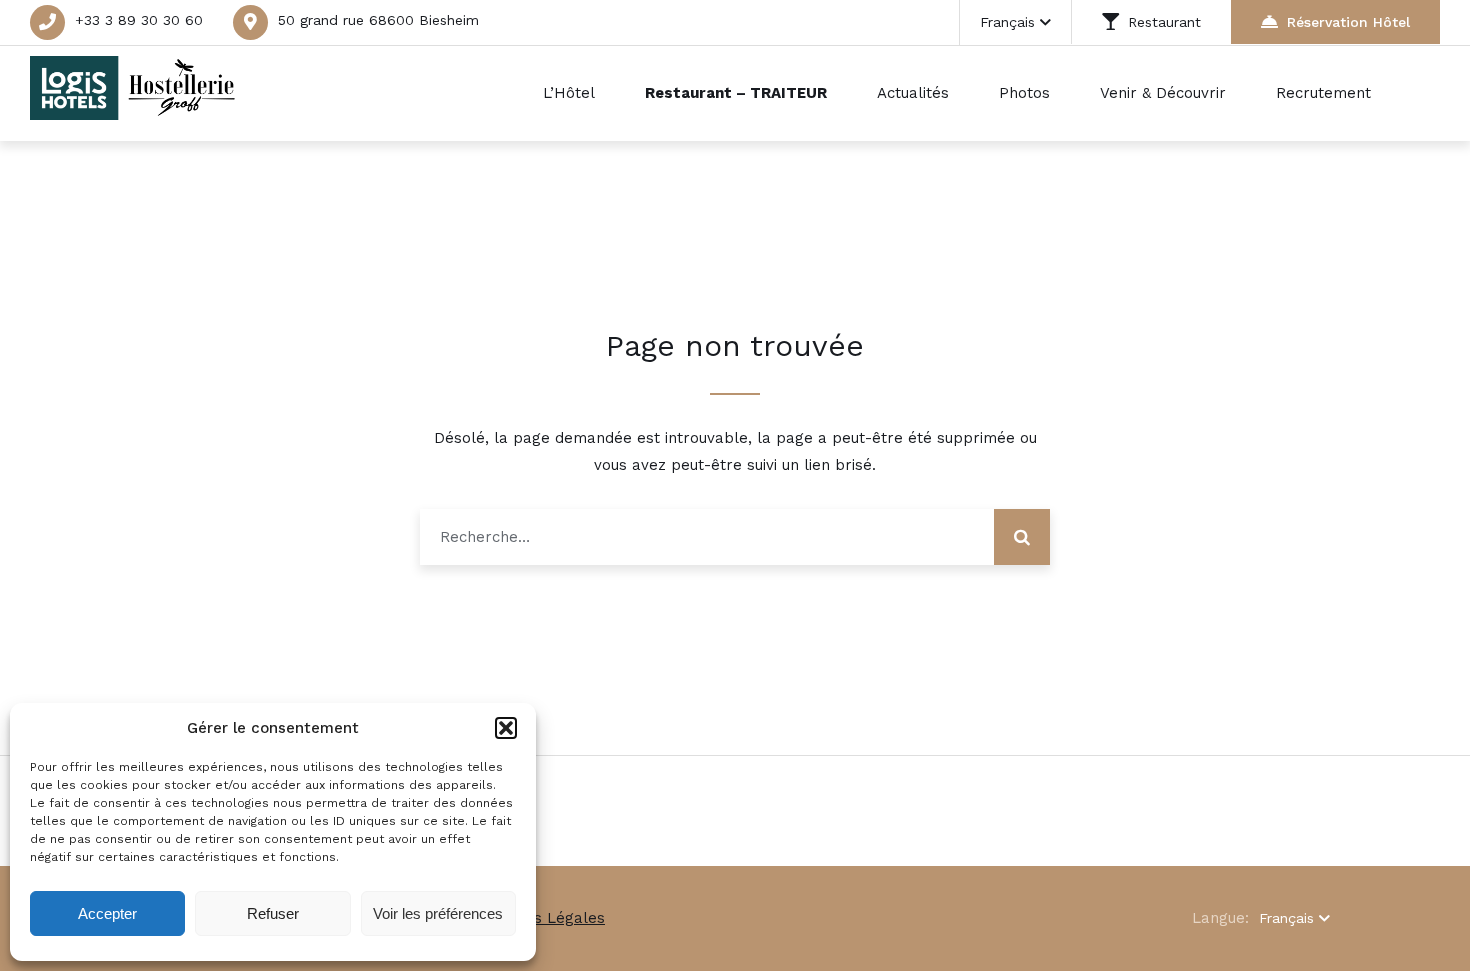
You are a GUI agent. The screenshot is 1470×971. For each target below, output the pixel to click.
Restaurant (1164, 22)
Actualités (913, 93)
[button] (506, 728)
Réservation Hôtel (1348, 22)
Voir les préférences (438, 913)
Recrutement (1323, 93)
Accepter (107, 913)
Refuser (273, 913)
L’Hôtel (569, 93)
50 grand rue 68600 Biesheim (378, 20)
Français (1007, 22)
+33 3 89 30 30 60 (139, 20)
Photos (1024, 93)
